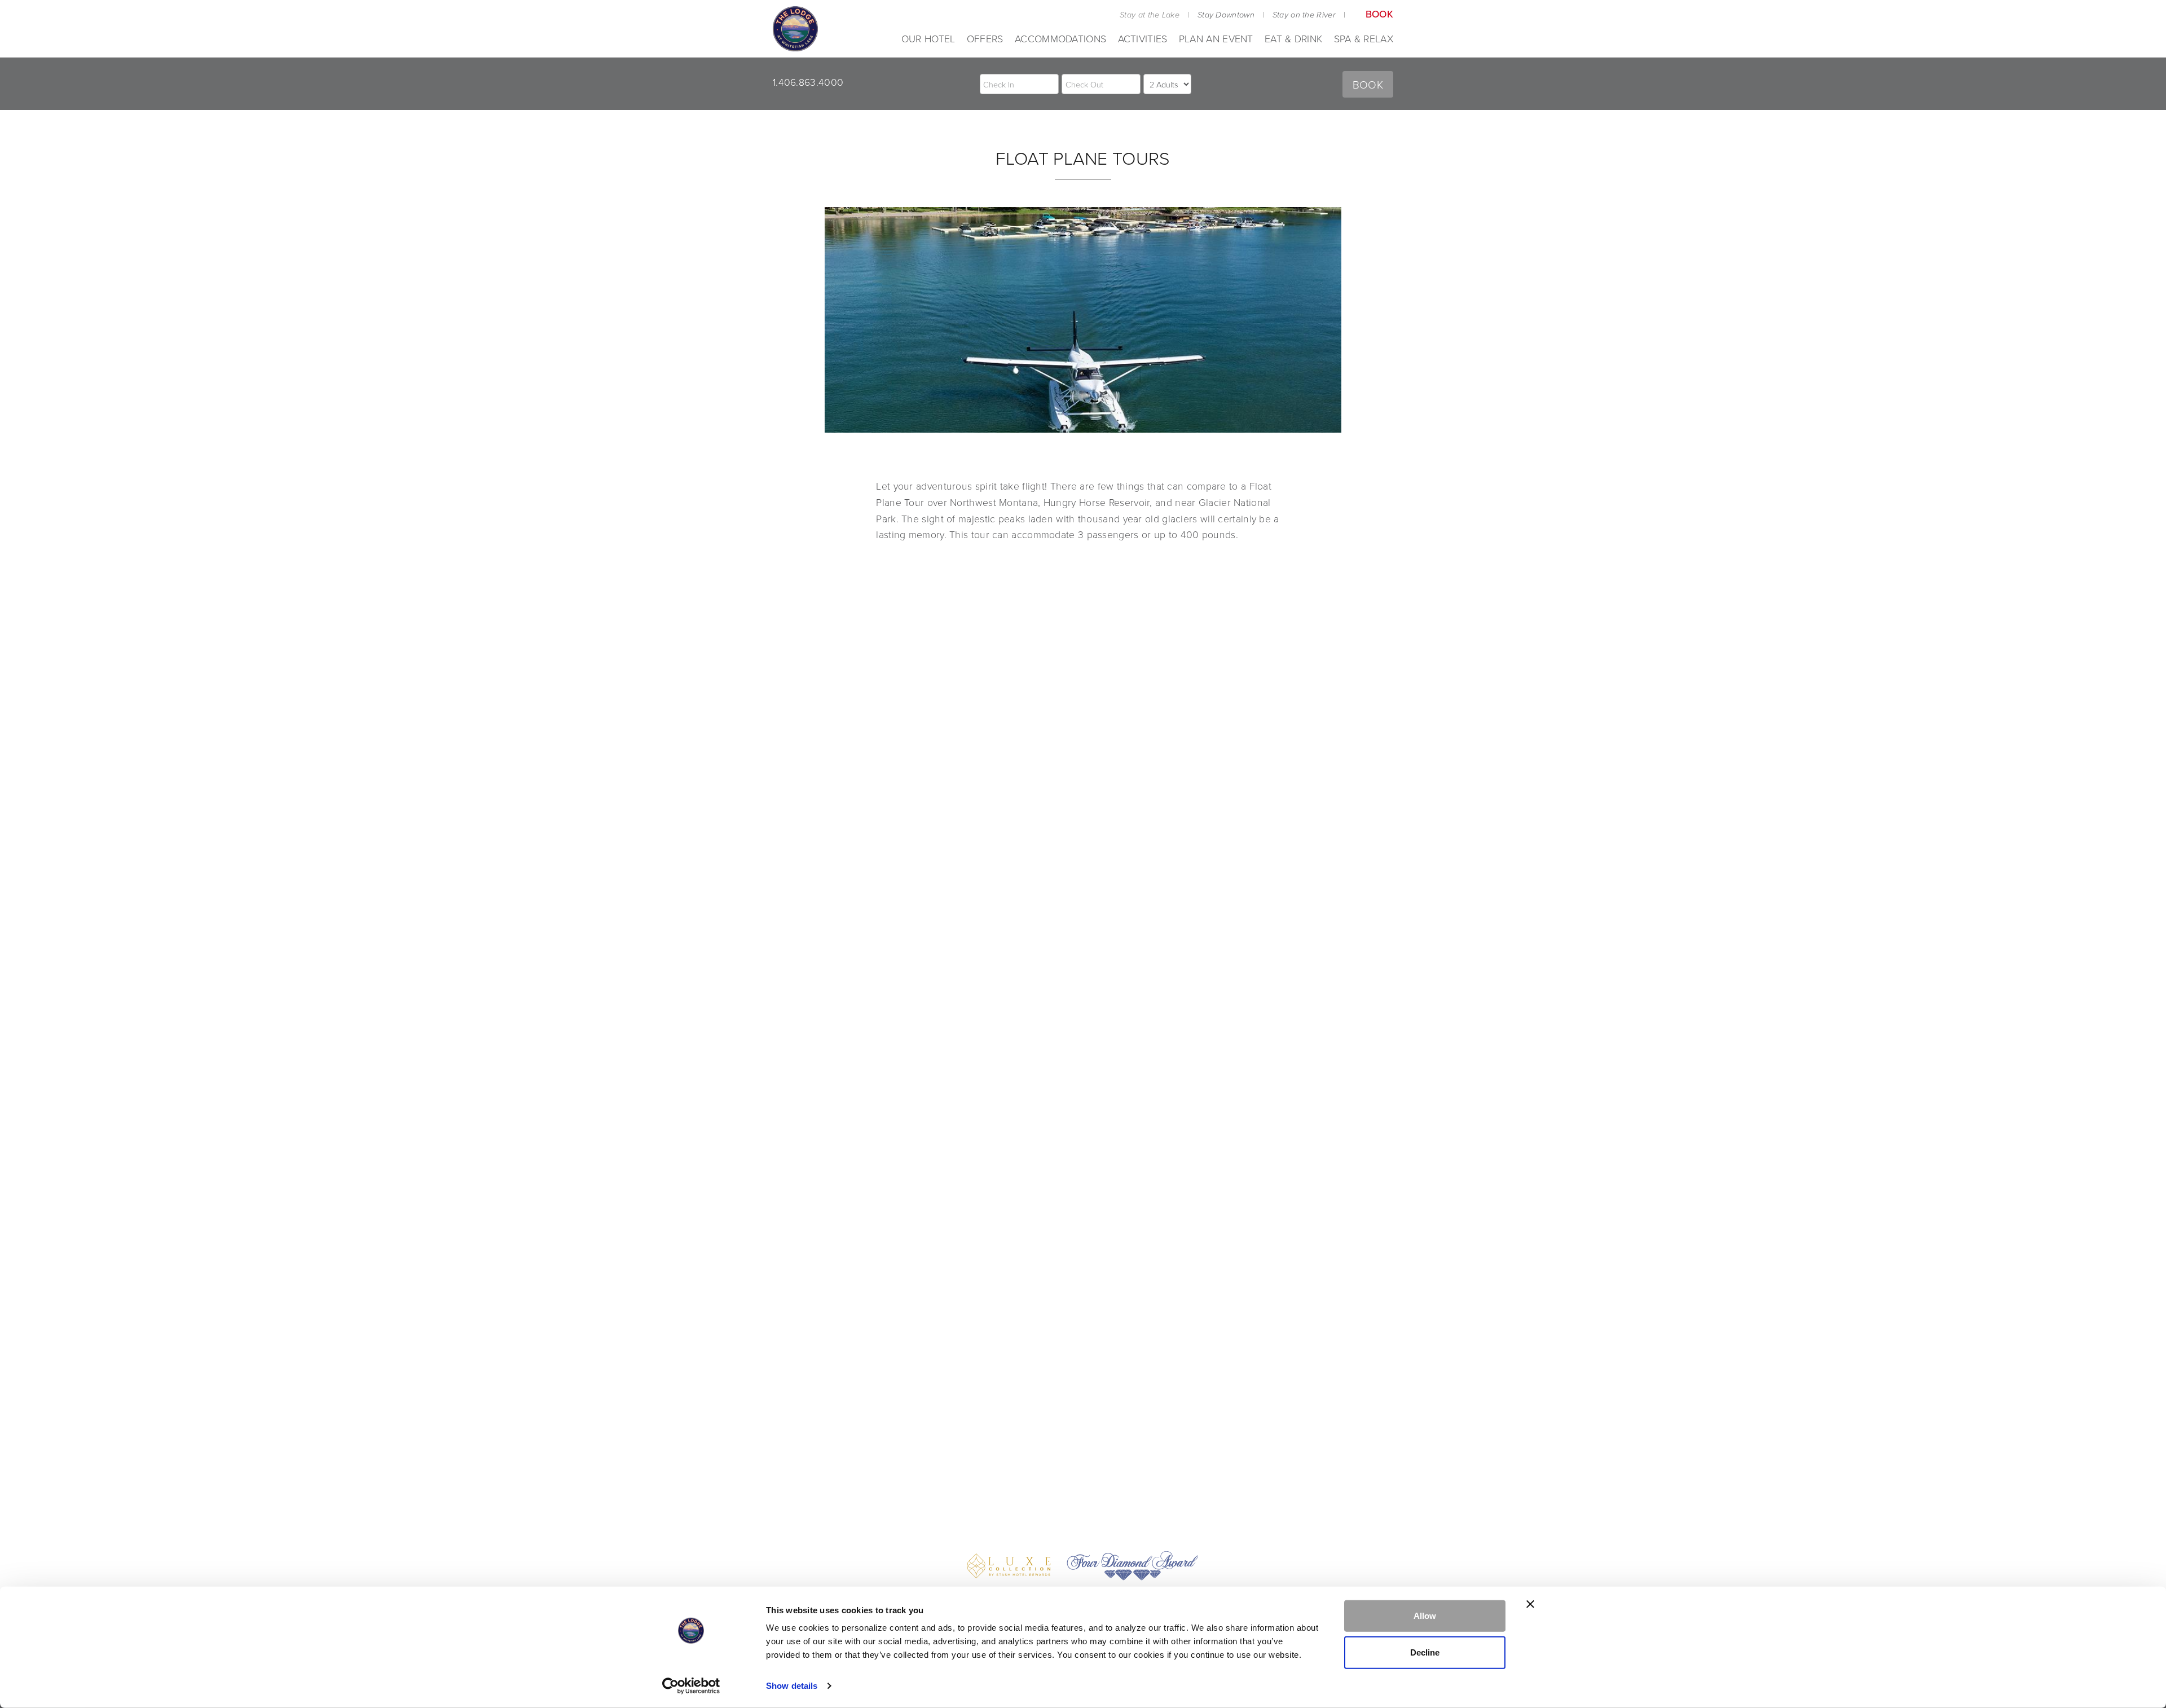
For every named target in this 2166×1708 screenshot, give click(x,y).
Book (1379, 14)
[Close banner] (1530, 1604)
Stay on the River (1304, 15)
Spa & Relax (1364, 38)
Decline (1425, 1652)
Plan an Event (1216, 38)
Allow (1425, 1616)
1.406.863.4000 (808, 82)
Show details (792, 1686)
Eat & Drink (1293, 38)
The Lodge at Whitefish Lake (795, 29)
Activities (1143, 38)
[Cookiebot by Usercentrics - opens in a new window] (691, 1686)
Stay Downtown (1226, 15)
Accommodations (1060, 38)
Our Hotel (928, 38)
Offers (985, 38)
